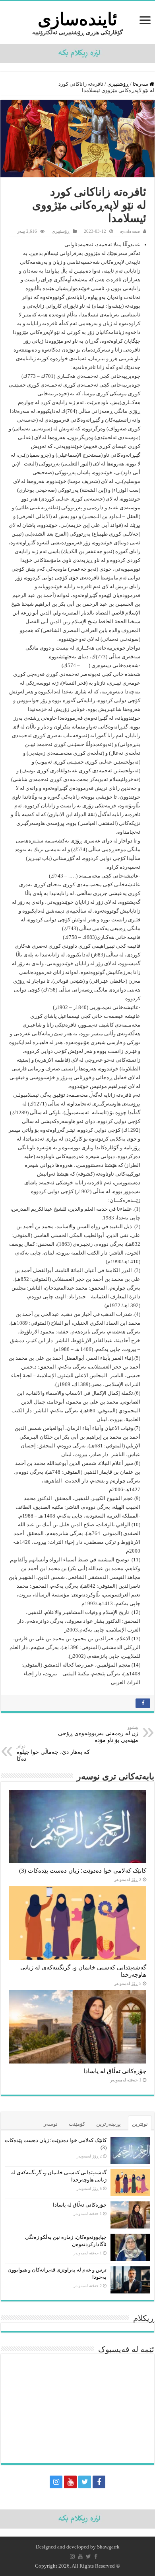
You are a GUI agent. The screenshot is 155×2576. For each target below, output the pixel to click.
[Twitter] (85, 2482)
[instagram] (56, 2482)
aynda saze (130, 231)
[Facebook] (99, 2482)
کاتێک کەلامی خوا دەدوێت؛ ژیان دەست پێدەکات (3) (83, 1870)
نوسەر (51, 2124)
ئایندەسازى (77, 19)
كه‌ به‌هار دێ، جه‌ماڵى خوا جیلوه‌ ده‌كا (53, 1753)
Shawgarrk (108, 2547)
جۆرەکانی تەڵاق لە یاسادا (115, 2071)
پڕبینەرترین (108, 2124)
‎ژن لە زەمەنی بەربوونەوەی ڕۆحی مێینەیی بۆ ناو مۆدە (98, 1734)
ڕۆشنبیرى (118, 84)
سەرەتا (141, 84)
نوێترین (140, 2124)
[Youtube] (70, 2482)
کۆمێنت (77, 2124)
